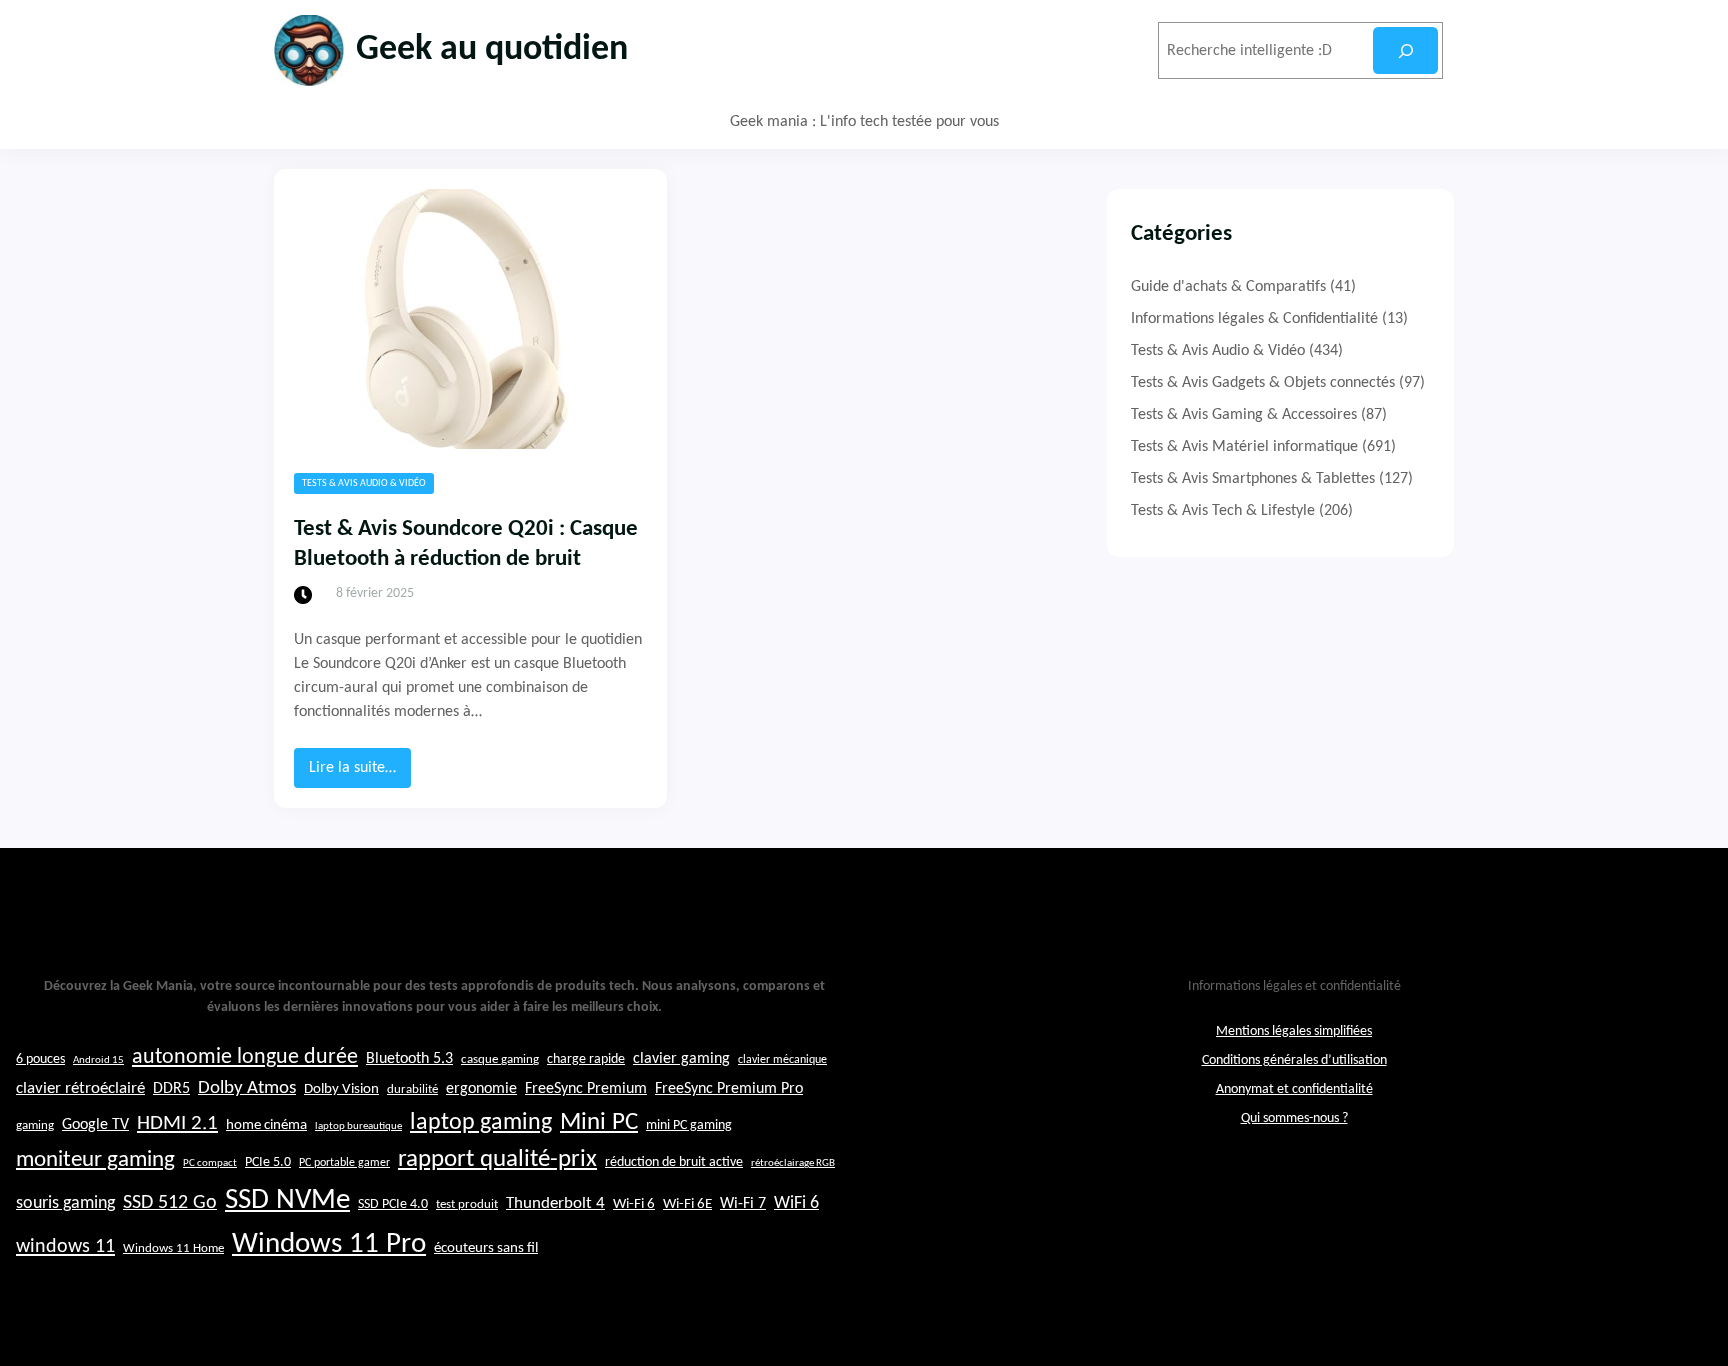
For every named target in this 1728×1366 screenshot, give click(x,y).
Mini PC (599, 1122)
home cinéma (266, 1125)
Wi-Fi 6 (634, 1204)
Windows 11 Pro (329, 1244)
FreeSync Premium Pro (729, 1089)
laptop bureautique (358, 1126)
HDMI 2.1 (177, 1124)
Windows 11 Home (173, 1249)
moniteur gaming (95, 1160)
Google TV (95, 1125)
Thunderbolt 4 (555, 1203)
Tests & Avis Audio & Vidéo (364, 483)
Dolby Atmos (247, 1088)
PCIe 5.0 (268, 1162)
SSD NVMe (287, 1200)
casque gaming (500, 1059)
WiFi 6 (796, 1203)
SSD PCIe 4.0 (393, 1204)
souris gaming (65, 1203)
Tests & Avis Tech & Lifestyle (1223, 511)
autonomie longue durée (245, 1057)
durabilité (412, 1089)
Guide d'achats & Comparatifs (1228, 287)
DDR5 (171, 1089)
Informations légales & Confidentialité (1254, 319)
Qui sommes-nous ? (1294, 1118)
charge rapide (586, 1059)
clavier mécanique (782, 1060)
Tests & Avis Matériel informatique (1244, 447)
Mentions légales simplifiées (1294, 1031)
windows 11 (65, 1247)
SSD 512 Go (170, 1203)
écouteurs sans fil (486, 1248)
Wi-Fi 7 (743, 1204)
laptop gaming (481, 1123)
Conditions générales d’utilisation (1294, 1060)
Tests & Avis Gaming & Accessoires (1244, 415)
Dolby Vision (341, 1089)
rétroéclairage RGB (793, 1163)
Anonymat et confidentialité (1294, 1089)
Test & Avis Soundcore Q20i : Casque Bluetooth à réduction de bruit (466, 544)
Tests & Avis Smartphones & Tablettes (1253, 479)
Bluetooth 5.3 (409, 1059)
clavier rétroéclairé (80, 1088)
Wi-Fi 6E (687, 1204)
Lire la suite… (360, 773)
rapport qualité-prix (497, 1159)
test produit (467, 1205)
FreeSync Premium (586, 1089)
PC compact (210, 1163)
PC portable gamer (344, 1163)
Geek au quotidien (492, 50)
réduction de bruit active (674, 1162)
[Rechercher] (1405, 50)
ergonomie (481, 1089)
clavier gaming (681, 1059)
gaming (35, 1126)
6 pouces (40, 1059)
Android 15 (98, 1060)
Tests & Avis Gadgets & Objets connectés (1263, 383)
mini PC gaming (689, 1125)
